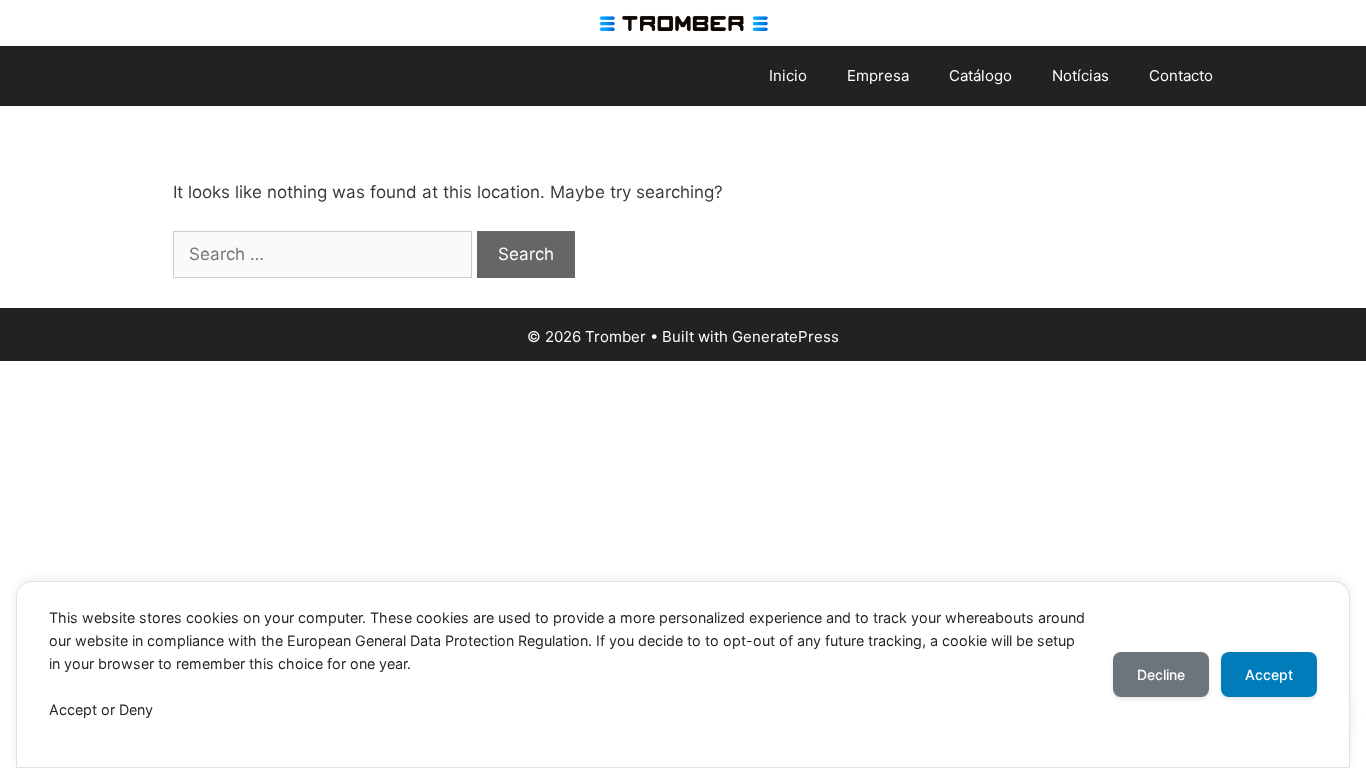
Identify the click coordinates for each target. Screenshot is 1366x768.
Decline (1161, 674)
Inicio (788, 75)
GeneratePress (785, 336)
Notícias (1080, 75)
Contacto (1181, 75)
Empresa (878, 75)
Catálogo (980, 75)
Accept (1269, 674)
